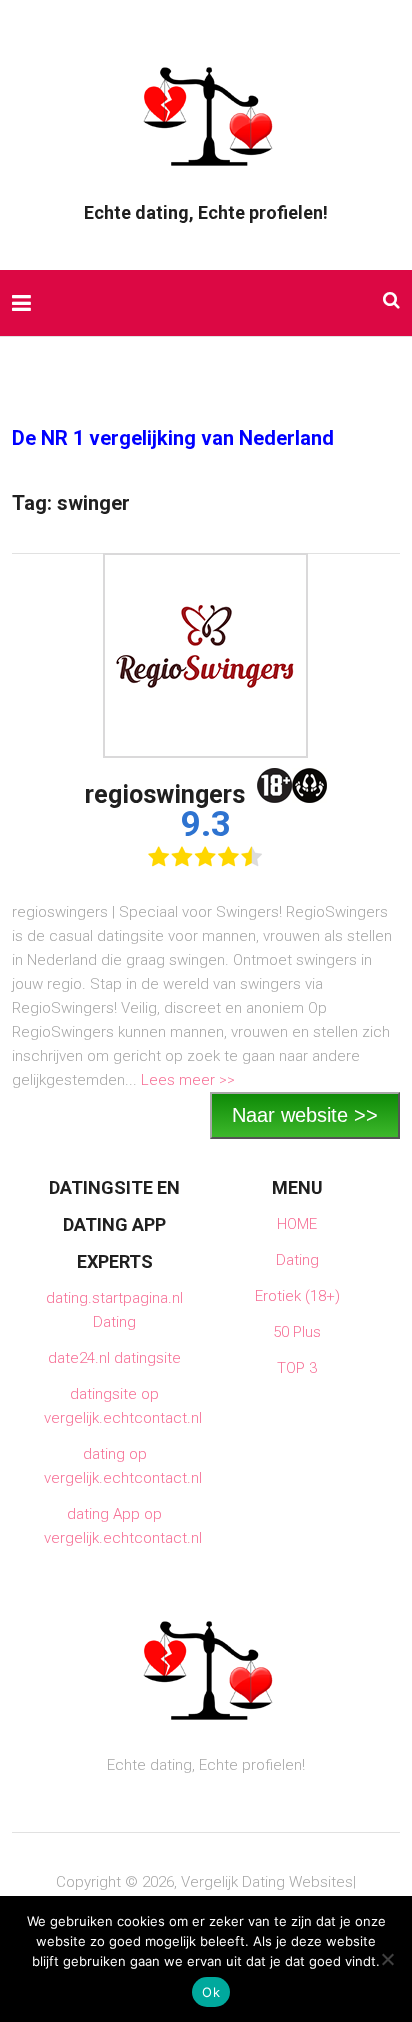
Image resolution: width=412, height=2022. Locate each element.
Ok (211, 1992)
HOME (297, 1224)
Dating (297, 1260)
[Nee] (387, 1959)
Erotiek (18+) (297, 1296)
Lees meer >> (188, 1080)
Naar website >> (305, 1115)
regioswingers (165, 794)
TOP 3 (297, 1368)
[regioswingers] (205, 655)
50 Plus (297, 1332)
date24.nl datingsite (114, 1358)
